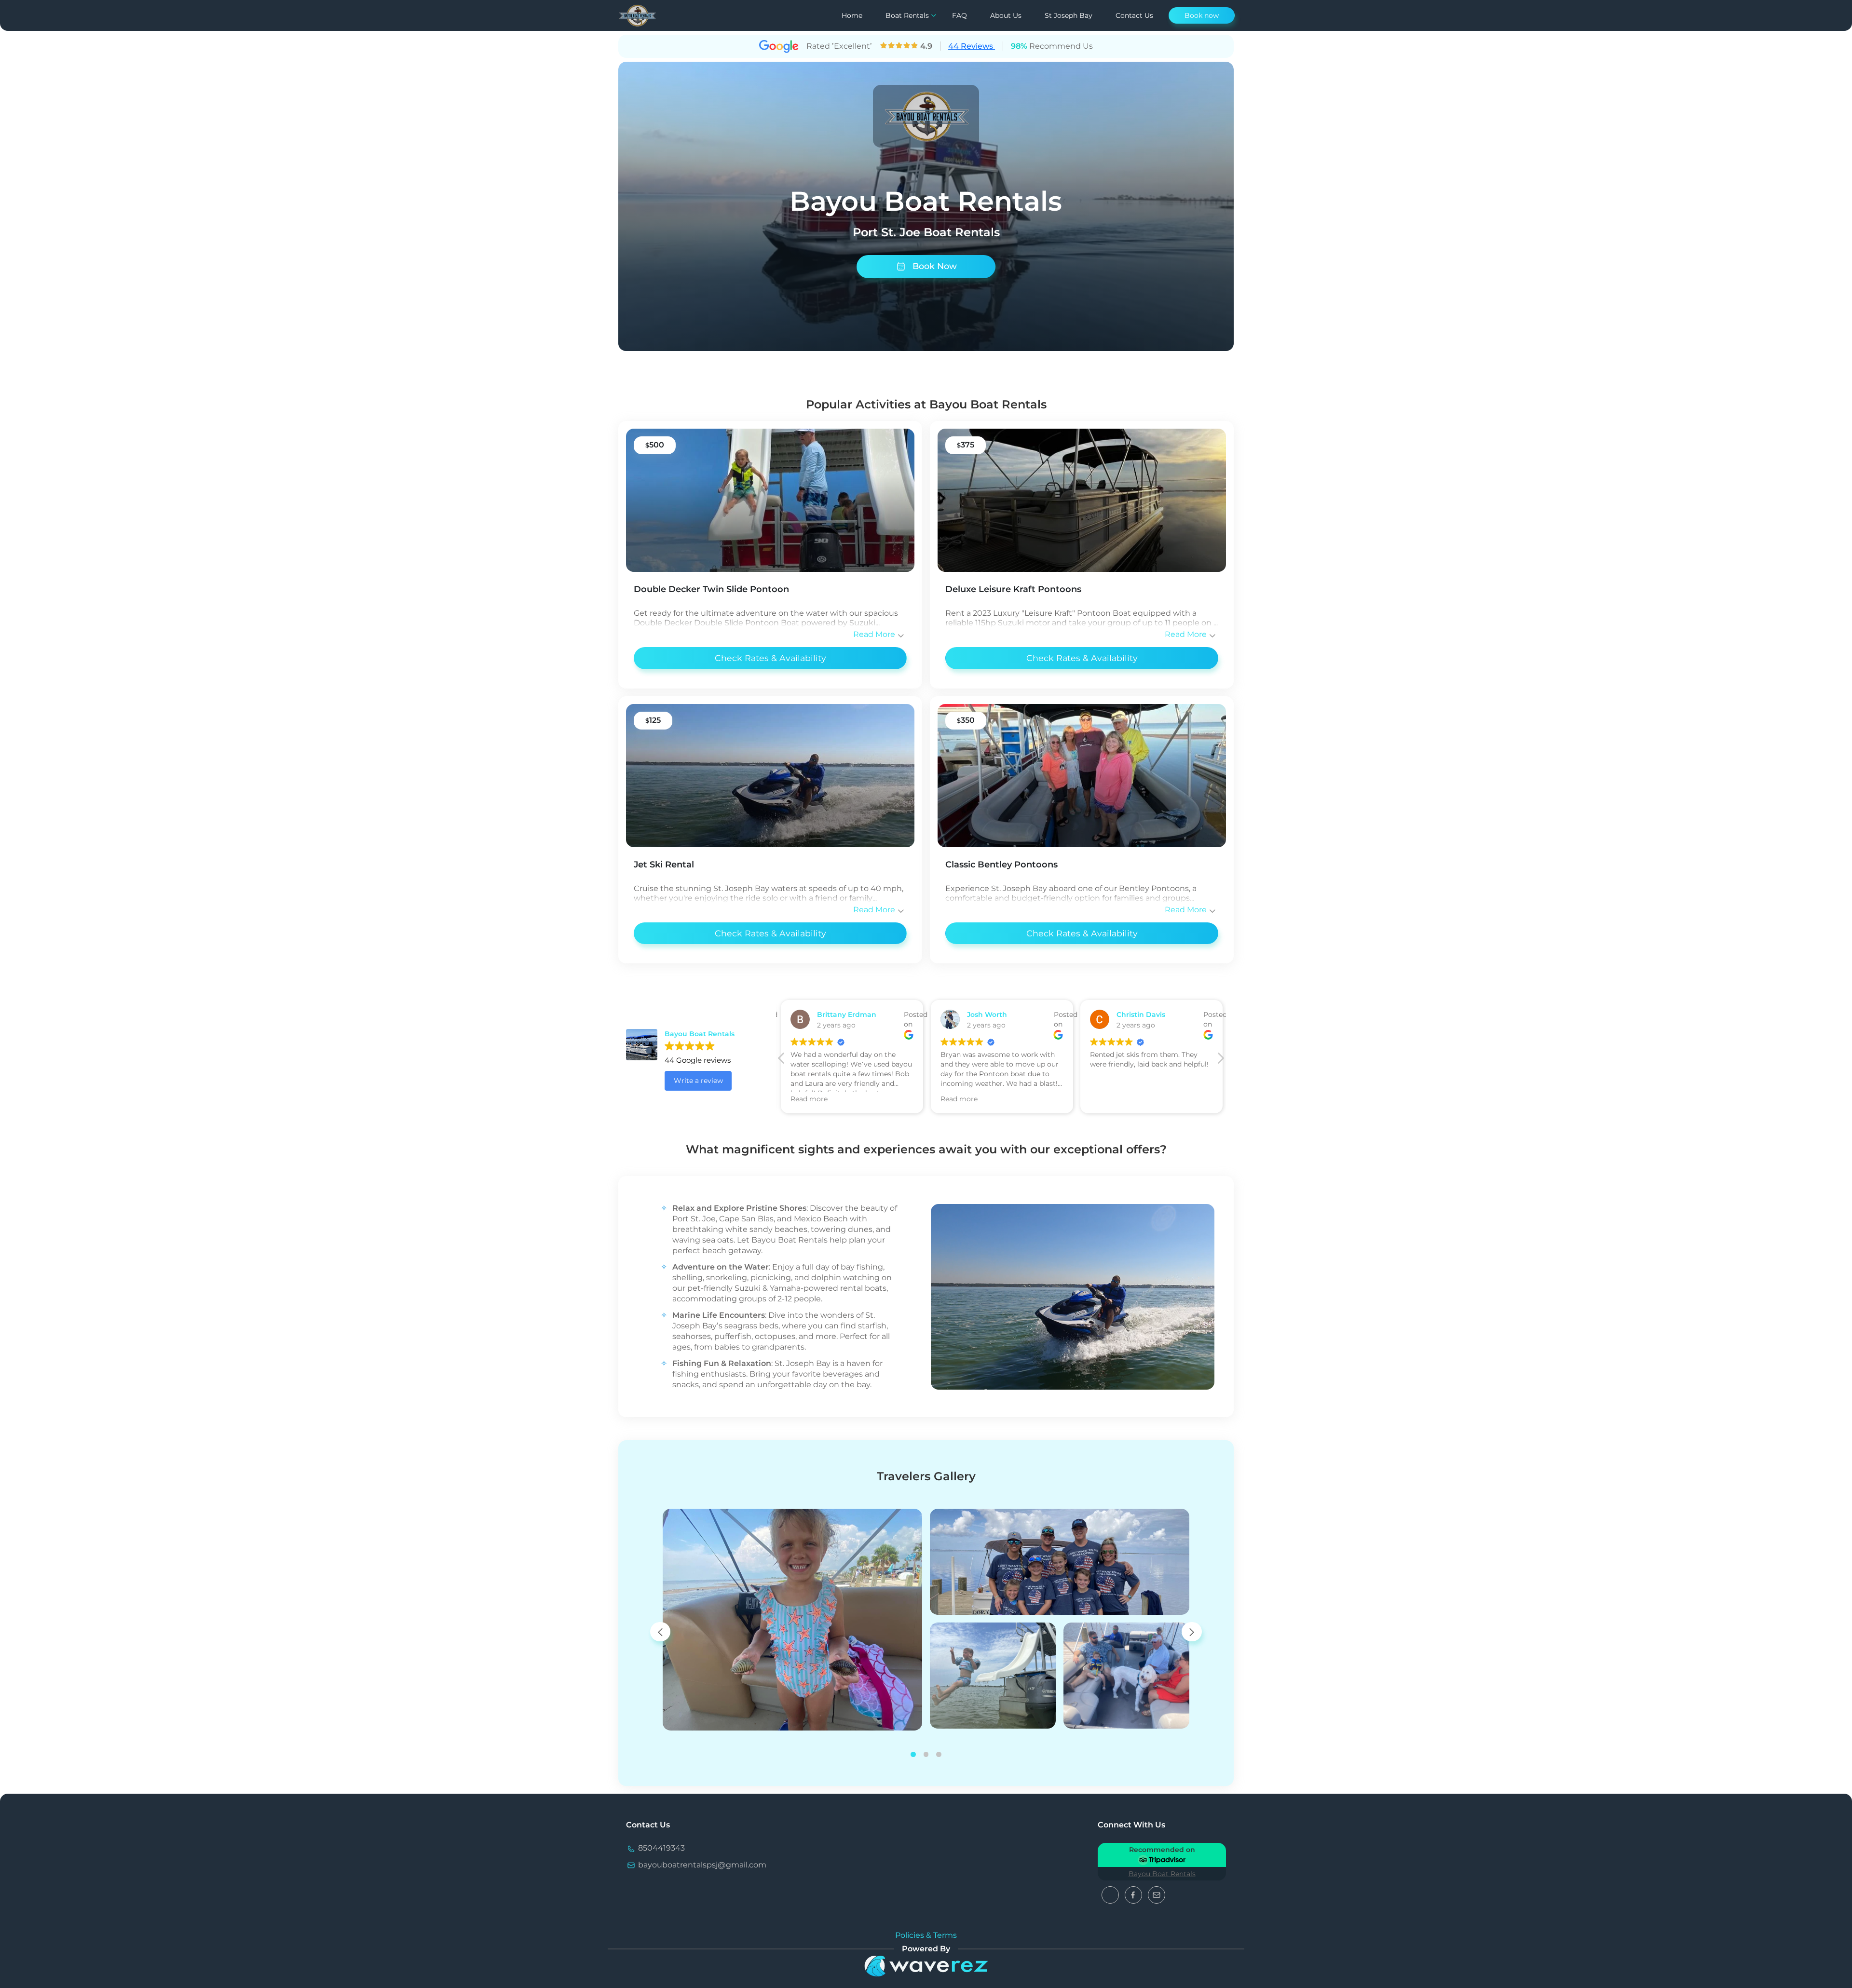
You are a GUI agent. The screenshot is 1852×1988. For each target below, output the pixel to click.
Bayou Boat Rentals (1162, 1874)
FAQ (960, 15)
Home (852, 15)
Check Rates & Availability (770, 658)
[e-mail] (1157, 1894)
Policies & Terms (926, 1935)
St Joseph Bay (1069, 15)
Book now (1202, 15)
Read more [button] (808, 1099)
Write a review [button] (698, 1081)
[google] (1111, 1894)
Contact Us (1134, 15)
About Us (1006, 15)
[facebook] (1134, 1894)
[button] (1220, 1061)
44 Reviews (972, 46)
